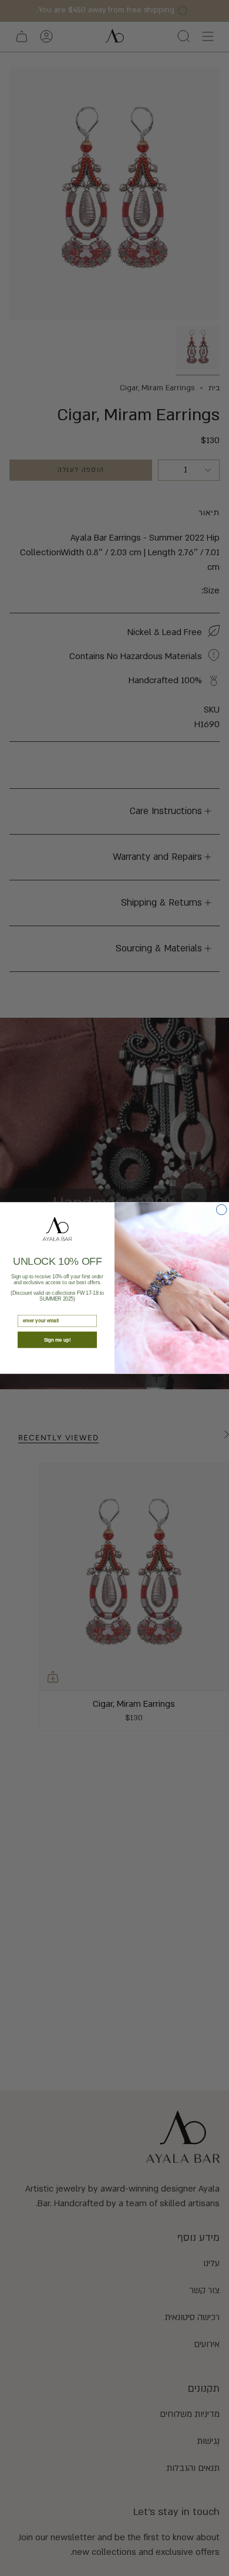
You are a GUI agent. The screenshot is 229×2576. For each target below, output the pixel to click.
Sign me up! (58, 1340)
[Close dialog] (222, 1210)
